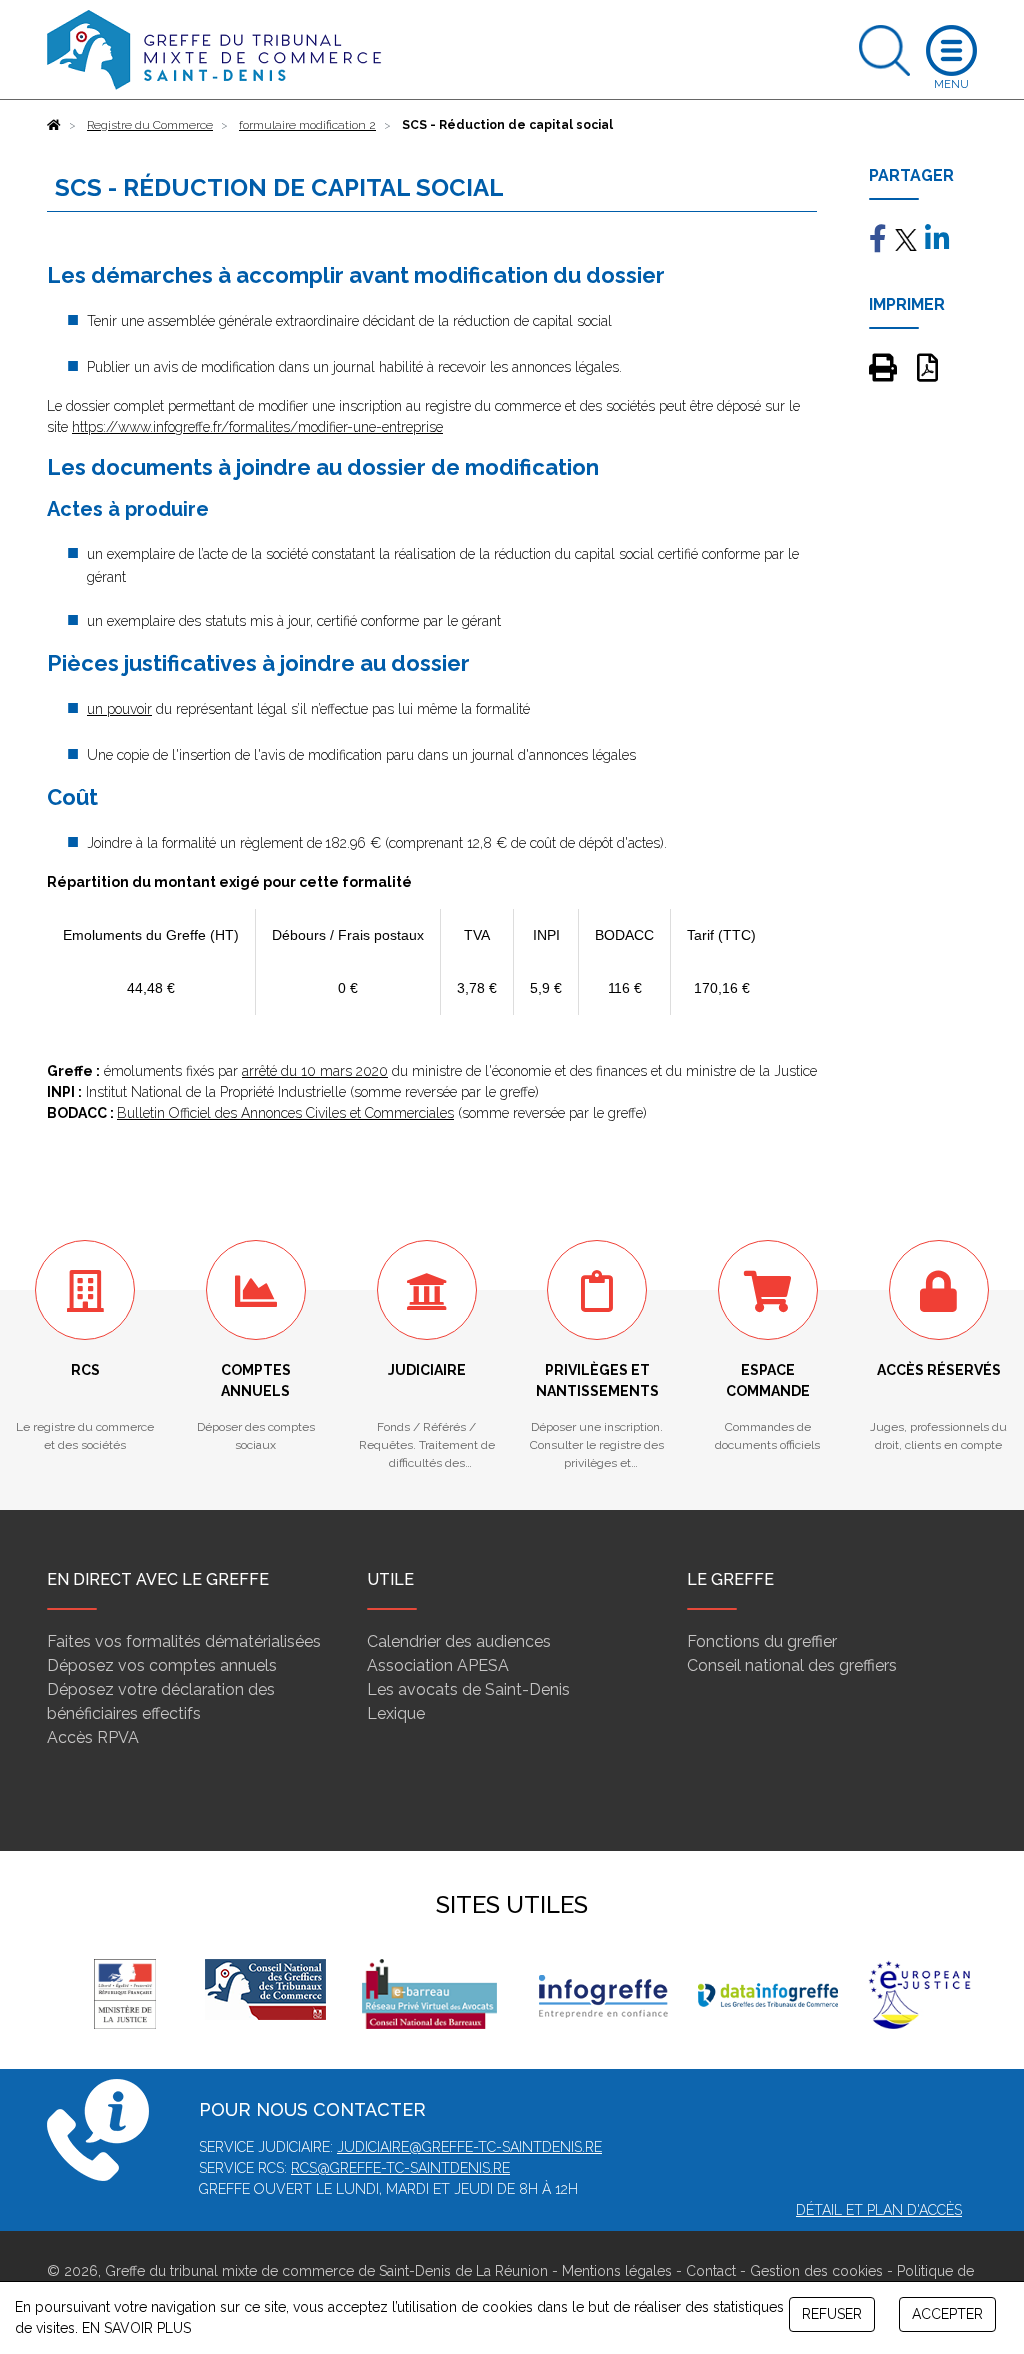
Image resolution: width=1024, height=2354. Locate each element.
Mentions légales (617, 2271)
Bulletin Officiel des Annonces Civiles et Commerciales (285, 1113)
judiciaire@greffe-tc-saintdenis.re (469, 2147)
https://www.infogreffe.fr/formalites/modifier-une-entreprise (257, 427)
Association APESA (438, 1665)
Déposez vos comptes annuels (162, 1665)
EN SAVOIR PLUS (136, 2328)
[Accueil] (54, 125)
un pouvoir (119, 709)
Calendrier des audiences (459, 1641)
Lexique (396, 1713)
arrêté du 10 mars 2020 (315, 1071)
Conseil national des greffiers (792, 1665)
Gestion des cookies (816, 2271)
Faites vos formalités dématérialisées (184, 1641)
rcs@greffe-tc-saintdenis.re (400, 2168)
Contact (711, 2271)
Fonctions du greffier (762, 1641)
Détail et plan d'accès (879, 2210)
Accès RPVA (93, 1737)
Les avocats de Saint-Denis (468, 1689)
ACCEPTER (947, 2314)
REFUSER (832, 2314)
